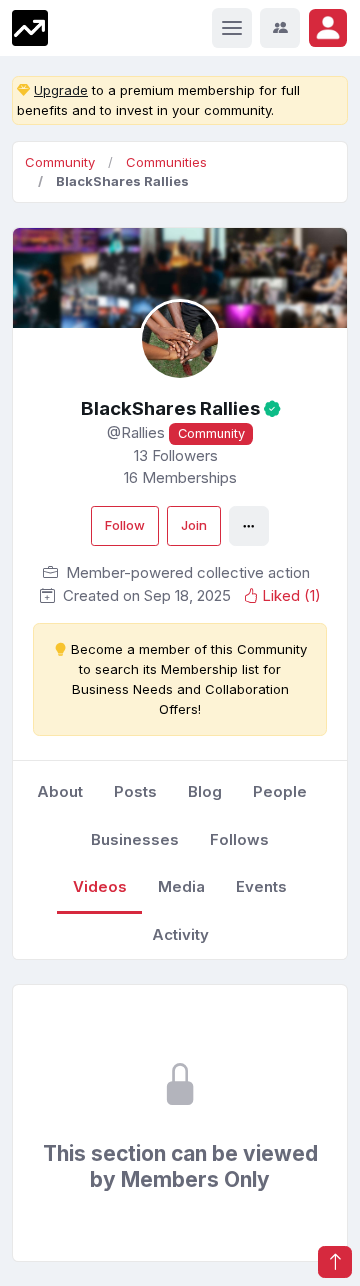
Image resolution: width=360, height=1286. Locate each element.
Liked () (291, 595)
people (280, 791)
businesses (135, 839)
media (181, 886)
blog (205, 791)
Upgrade (61, 90)
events (261, 886)
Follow (125, 525)
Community (60, 162)
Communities (166, 162)
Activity (180, 934)
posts (135, 791)
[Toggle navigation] (232, 28)
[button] (328, 28)
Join (194, 525)
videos (100, 886)
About (60, 791)
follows (239, 839)
